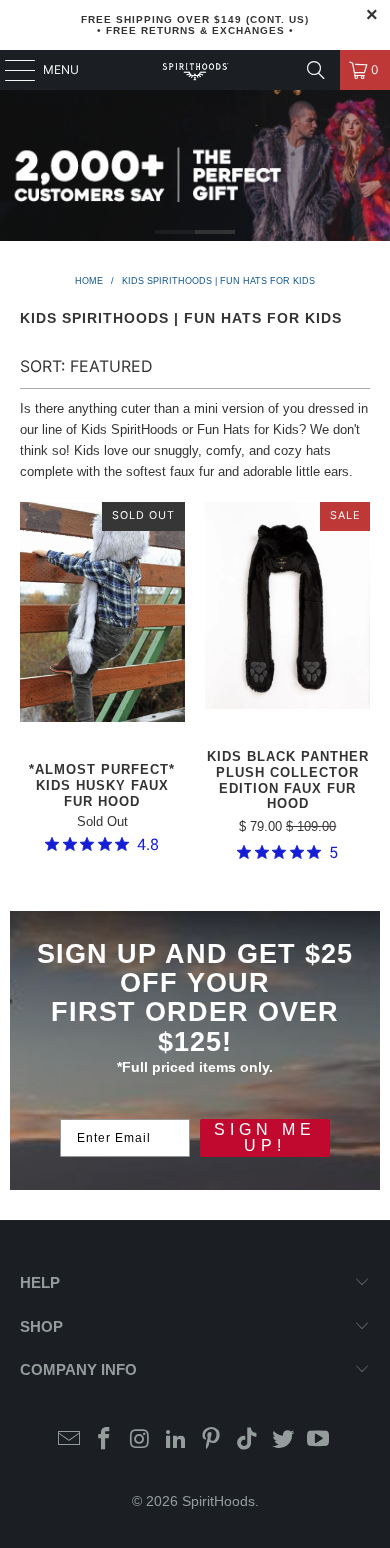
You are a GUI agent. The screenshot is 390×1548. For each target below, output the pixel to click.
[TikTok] (248, 1440)
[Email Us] (69, 1440)
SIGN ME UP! (265, 1137)
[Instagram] (141, 1440)
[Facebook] (105, 1440)
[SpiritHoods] (195, 70)
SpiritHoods (218, 1501)
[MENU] (10, 70)
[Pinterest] (212, 1440)
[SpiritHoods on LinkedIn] (176, 1440)
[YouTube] (319, 1440)
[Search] (316, 70)
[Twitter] (283, 1440)
